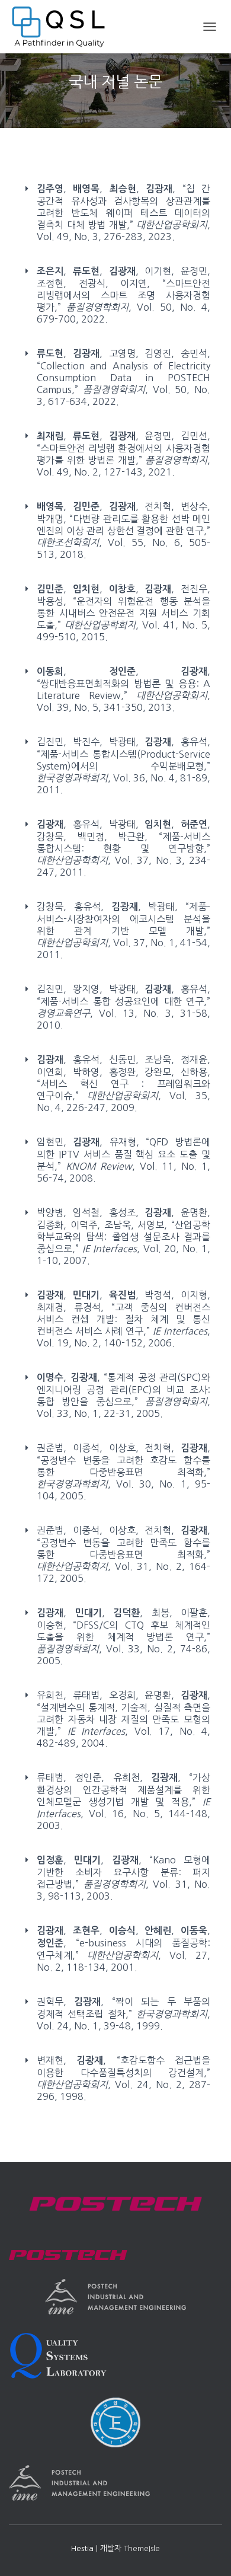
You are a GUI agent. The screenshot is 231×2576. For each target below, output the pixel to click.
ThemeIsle (142, 2548)
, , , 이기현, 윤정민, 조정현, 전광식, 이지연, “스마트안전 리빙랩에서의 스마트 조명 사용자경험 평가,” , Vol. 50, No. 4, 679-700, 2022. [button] (123, 295)
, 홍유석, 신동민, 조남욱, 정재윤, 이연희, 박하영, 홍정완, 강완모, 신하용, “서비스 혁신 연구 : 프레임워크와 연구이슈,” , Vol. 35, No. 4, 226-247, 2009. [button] (123, 1083)
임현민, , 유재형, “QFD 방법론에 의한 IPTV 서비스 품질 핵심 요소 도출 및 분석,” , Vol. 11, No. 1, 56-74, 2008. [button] (123, 1160)
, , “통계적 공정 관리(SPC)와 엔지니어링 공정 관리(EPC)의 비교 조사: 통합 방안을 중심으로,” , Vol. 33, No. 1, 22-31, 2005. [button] (123, 1395)
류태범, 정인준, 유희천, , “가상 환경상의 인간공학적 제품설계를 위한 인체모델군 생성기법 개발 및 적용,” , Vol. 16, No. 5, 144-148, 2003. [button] (123, 1801)
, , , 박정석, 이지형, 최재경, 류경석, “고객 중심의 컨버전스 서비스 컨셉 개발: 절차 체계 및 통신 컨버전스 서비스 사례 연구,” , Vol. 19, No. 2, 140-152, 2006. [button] (123, 1319)
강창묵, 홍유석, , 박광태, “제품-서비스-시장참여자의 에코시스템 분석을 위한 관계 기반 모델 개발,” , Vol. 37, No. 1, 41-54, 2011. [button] (123, 931)
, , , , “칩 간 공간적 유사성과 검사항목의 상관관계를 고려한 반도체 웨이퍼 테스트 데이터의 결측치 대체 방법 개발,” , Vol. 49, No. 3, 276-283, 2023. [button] (123, 213)
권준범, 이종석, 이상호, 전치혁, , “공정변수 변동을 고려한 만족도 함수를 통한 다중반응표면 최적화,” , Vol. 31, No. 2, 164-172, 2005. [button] (123, 1554)
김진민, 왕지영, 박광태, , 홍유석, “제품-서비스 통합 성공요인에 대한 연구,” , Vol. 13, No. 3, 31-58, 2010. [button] (123, 1007)
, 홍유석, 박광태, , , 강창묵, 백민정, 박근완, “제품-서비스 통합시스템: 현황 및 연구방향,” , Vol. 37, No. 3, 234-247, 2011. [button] (123, 848)
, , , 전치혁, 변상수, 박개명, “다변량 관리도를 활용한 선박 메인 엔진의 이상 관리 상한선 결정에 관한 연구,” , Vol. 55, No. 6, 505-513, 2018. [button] (123, 530)
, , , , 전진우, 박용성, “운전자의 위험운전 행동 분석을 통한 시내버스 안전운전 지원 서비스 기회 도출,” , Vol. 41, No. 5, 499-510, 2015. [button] (123, 613)
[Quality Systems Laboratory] (63, 27)
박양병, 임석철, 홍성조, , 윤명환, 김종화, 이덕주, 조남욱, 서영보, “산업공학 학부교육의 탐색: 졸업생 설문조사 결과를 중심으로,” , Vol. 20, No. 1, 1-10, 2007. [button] (123, 1236)
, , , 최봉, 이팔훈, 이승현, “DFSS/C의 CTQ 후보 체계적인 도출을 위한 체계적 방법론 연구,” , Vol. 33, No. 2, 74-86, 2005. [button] (123, 1637)
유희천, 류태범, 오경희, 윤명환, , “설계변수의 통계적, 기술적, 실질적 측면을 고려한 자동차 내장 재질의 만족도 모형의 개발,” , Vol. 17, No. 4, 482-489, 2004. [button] (123, 1719)
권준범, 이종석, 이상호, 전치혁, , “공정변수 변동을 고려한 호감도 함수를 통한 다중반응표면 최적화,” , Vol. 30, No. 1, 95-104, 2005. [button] (123, 1472)
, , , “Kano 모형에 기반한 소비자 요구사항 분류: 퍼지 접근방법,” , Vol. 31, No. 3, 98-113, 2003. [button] (123, 1878)
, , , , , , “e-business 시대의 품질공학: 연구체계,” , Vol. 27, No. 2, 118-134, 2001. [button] (123, 1949)
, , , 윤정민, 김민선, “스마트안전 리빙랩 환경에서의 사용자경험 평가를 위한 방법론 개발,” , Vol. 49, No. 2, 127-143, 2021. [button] (123, 454)
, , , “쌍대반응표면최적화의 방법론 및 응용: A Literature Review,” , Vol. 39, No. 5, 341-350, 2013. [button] (123, 689)
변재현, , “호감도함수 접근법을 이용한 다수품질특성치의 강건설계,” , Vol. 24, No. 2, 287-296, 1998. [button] (123, 2078)
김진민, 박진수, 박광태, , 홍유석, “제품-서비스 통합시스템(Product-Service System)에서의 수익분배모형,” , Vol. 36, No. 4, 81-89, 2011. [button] (123, 766)
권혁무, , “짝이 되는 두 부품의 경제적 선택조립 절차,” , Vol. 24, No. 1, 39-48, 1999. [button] (123, 2014)
